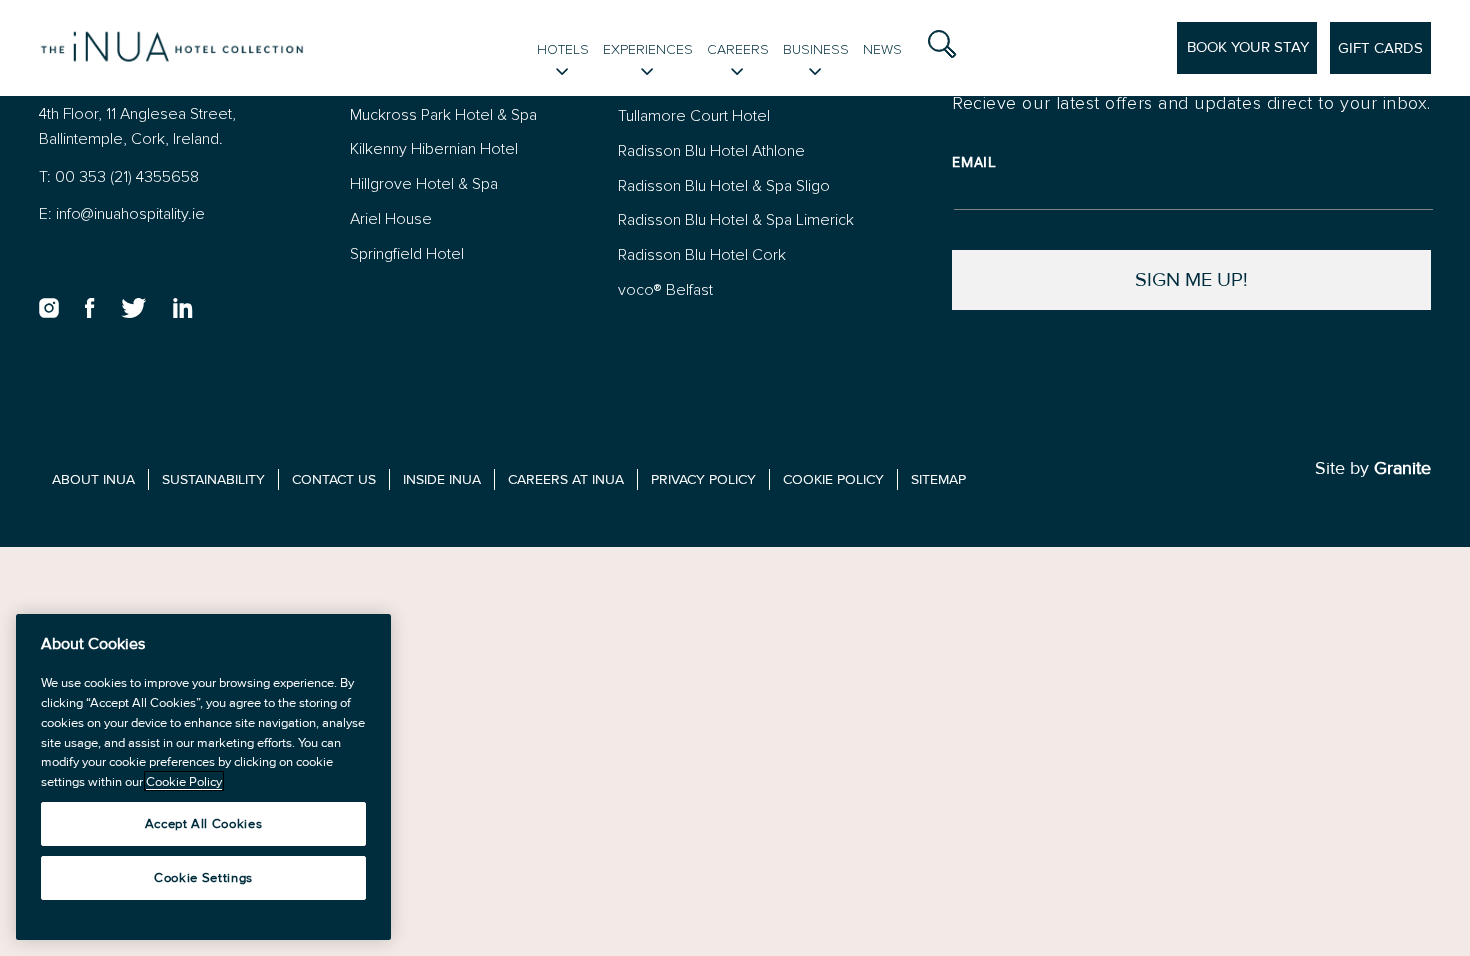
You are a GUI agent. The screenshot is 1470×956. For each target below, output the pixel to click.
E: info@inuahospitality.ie (122, 213)
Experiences (648, 49)
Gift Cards (1380, 48)
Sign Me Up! (1191, 279)
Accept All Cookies (204, 824)
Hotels (563, 49)
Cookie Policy (184, 781)
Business (816, 49)
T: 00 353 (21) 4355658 (119, 176)
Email (974, 162)
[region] (203, 777)
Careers (738, 49)
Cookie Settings (203, 878)
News (882, 49)
